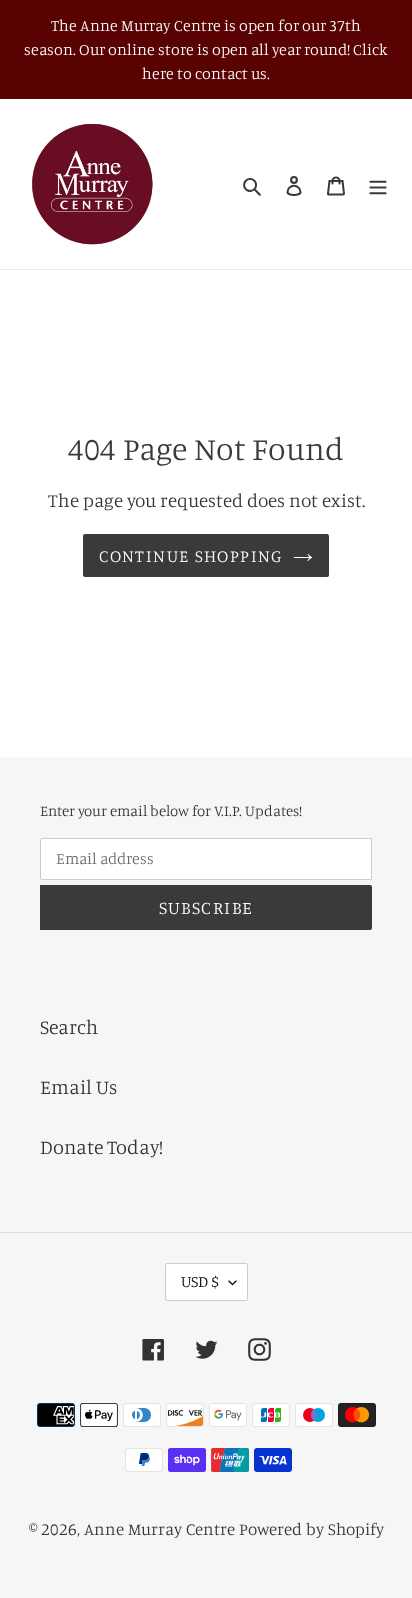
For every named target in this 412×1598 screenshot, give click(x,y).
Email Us (78, 1086)
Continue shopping (190, 555)
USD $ (200, 1281)
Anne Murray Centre (159, 1528)
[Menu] (378, 184)
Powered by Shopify (311, 1528)
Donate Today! (101, 1146)
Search (69, 1026)
